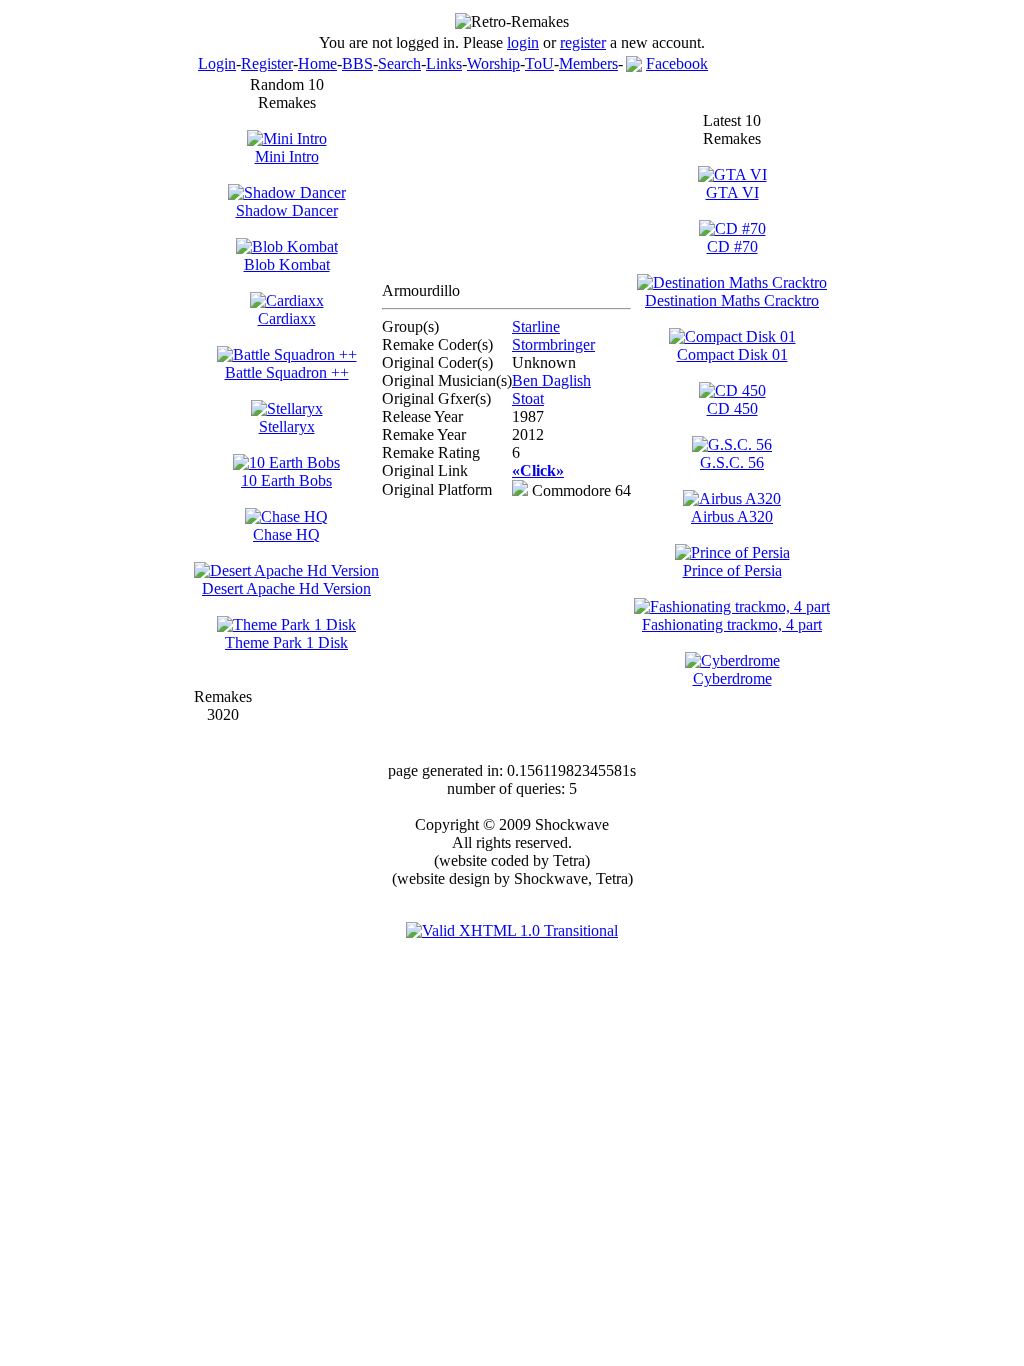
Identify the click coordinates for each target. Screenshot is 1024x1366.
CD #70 (732, 246)
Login (217, 63)
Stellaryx (287, 426)
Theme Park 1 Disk (286, 642)
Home (317, 63)
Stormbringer (553, 344)
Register (267, 63)
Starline (536, 326)
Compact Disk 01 (732, 354)
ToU (539, 63)
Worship (493, 63)
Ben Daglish (551, 380)
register (583, 42)
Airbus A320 (732, 516)
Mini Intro (287, 156)
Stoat (528, 398)
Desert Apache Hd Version (286, 588)
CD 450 (732, 408)
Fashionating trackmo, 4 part (732, 624)
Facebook (677, 63)
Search (399, 63)
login (523, 42)
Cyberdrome (732, 678)
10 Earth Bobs (286, 480)
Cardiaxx (287, 318)
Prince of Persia (732, 570)
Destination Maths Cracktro (732, 300)
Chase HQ (286, 534)
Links (444, 63)
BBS (357, 63)
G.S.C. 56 (732, 462)
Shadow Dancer (287, 210)
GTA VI (732, 192)
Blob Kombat (287, 264)
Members (588, 63)
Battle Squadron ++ (287, 372)
